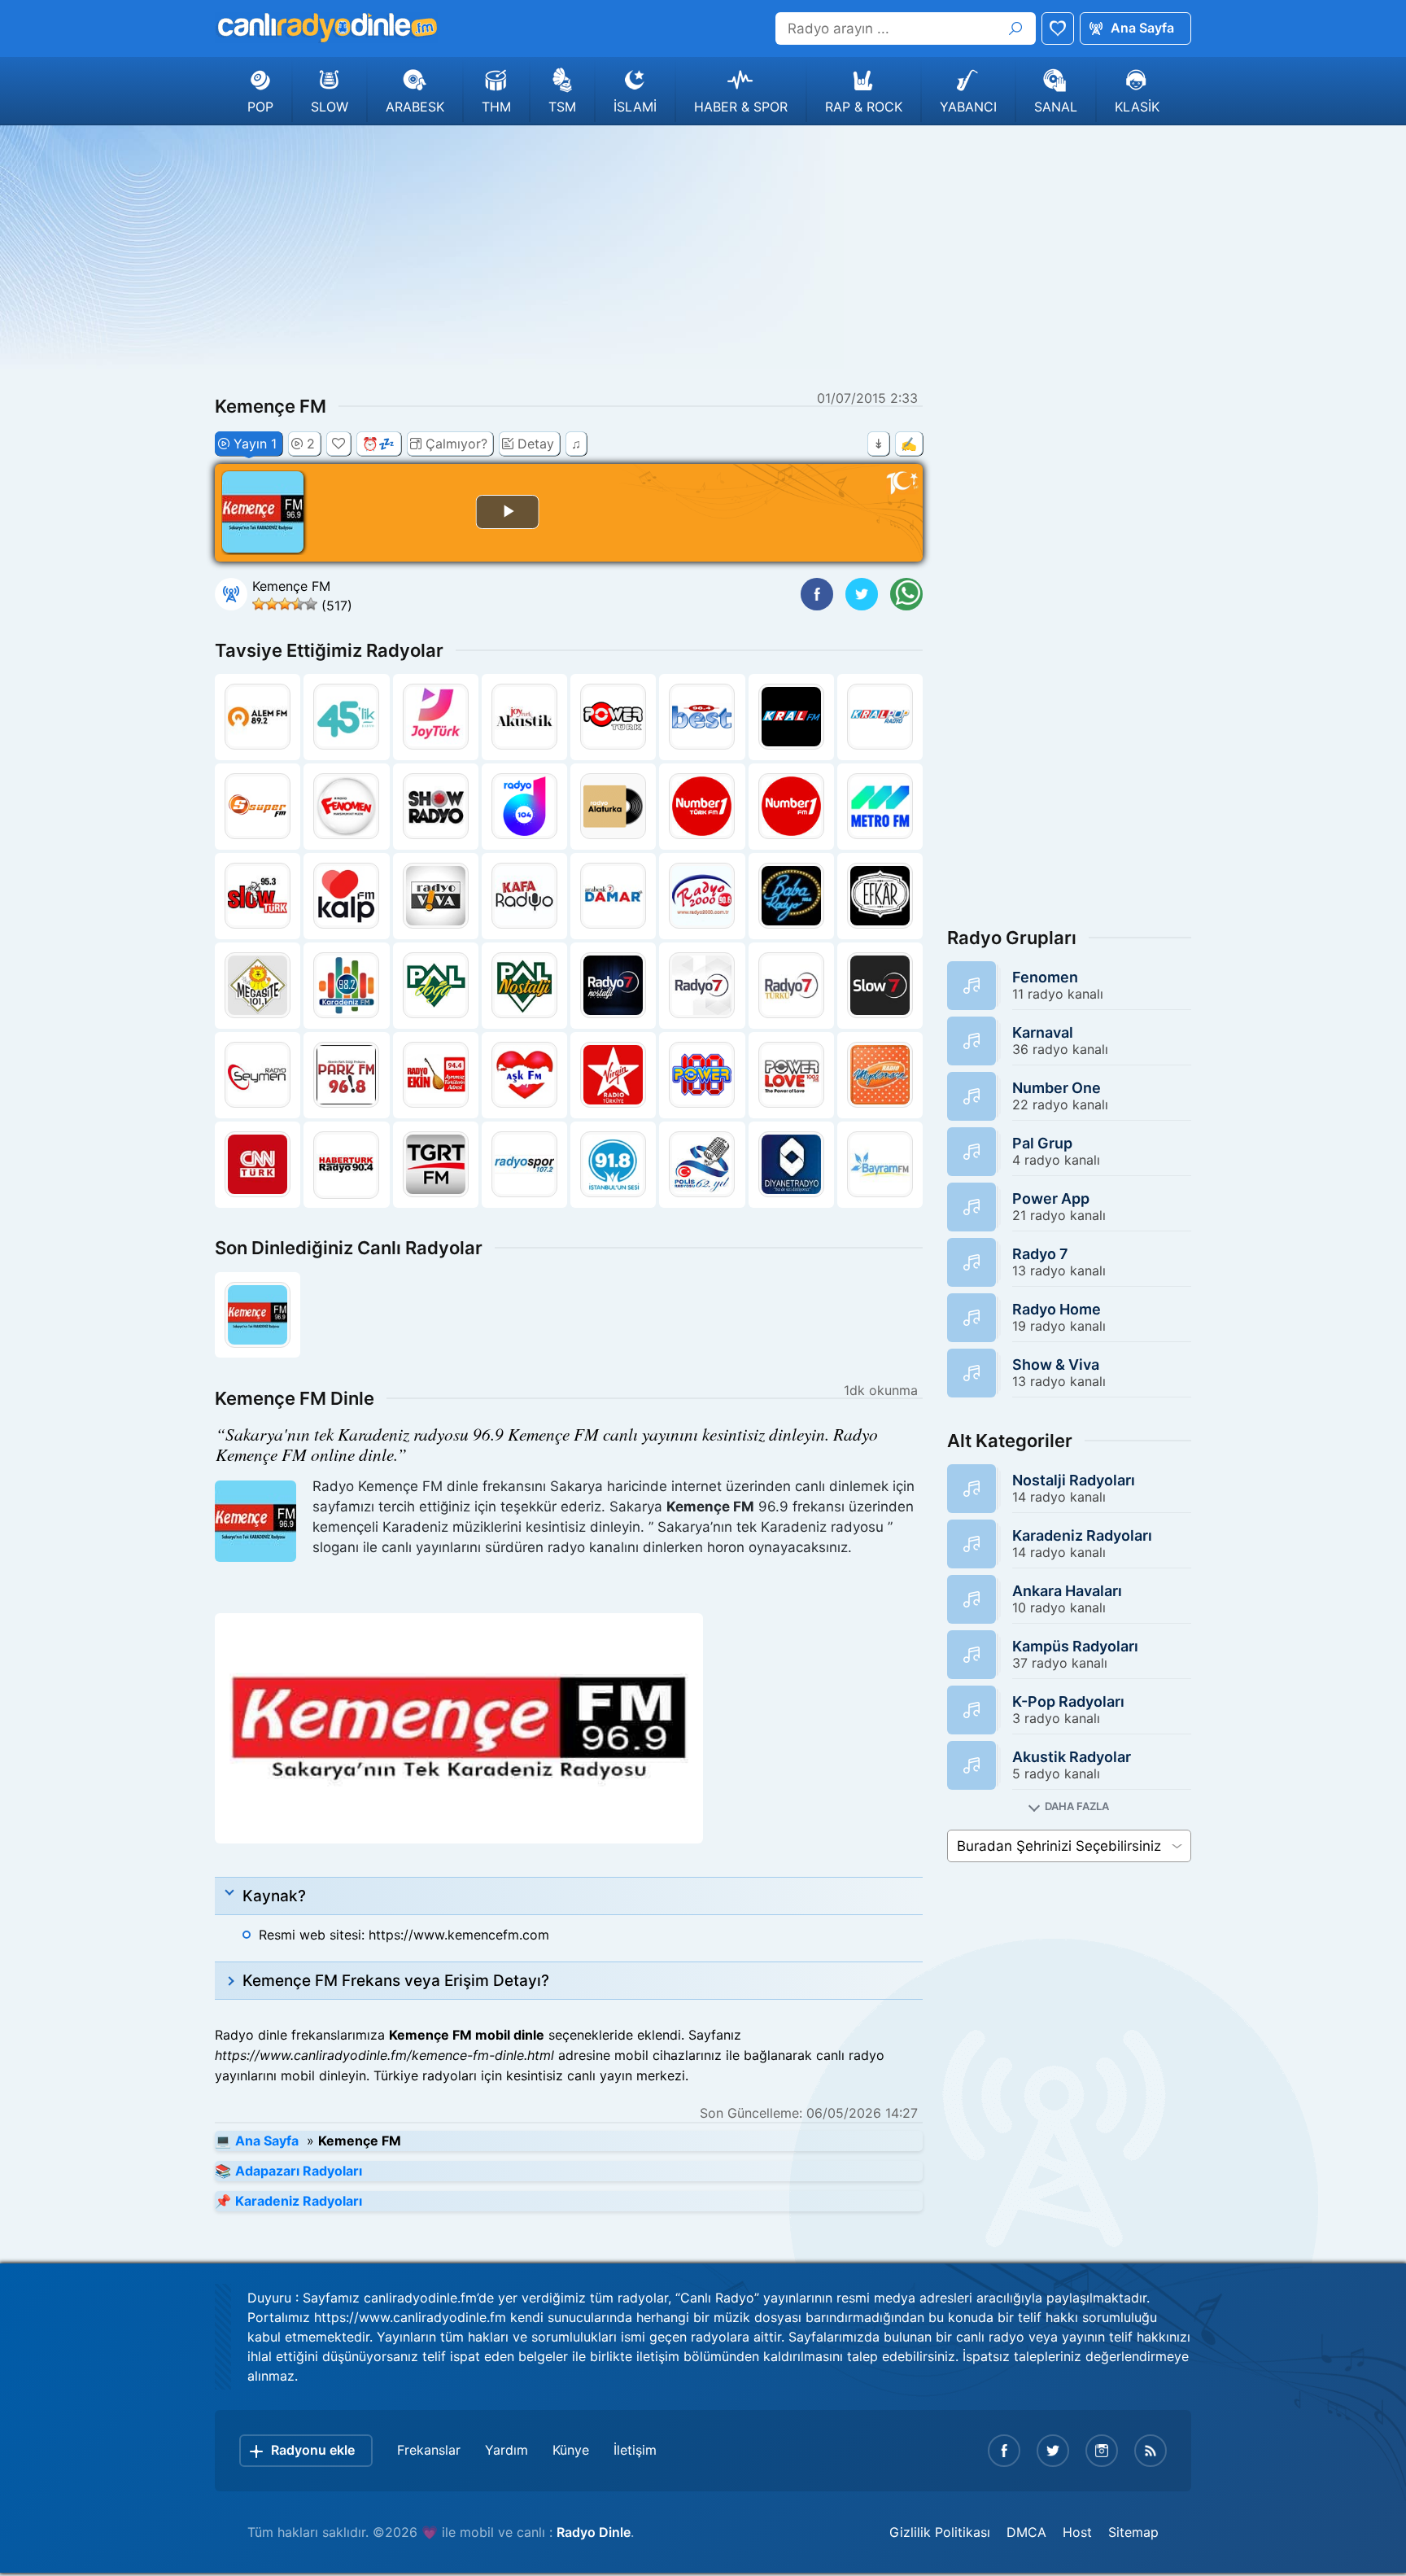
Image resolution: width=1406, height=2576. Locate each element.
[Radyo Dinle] (326, 28)
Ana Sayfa (1142, 28)
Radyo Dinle (594, 2532)
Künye (571, 2450)
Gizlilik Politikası (940, 2532)
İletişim (635, 2450)
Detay (536, 444)
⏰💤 (378, 444)
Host (1077, 2532)
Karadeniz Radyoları (299, 2201)
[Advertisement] (703, 256)
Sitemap (1133, 2532)
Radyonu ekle (313, 2450)
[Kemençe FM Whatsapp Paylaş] (906, 594)
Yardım (507, 2450)
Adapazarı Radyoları (299, 2171)
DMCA (1026, 2532)
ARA (1015, 28)
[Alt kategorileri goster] (1069, 1806)
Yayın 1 (255, 444)
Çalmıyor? (456, 444)
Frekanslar (429, 2450)
